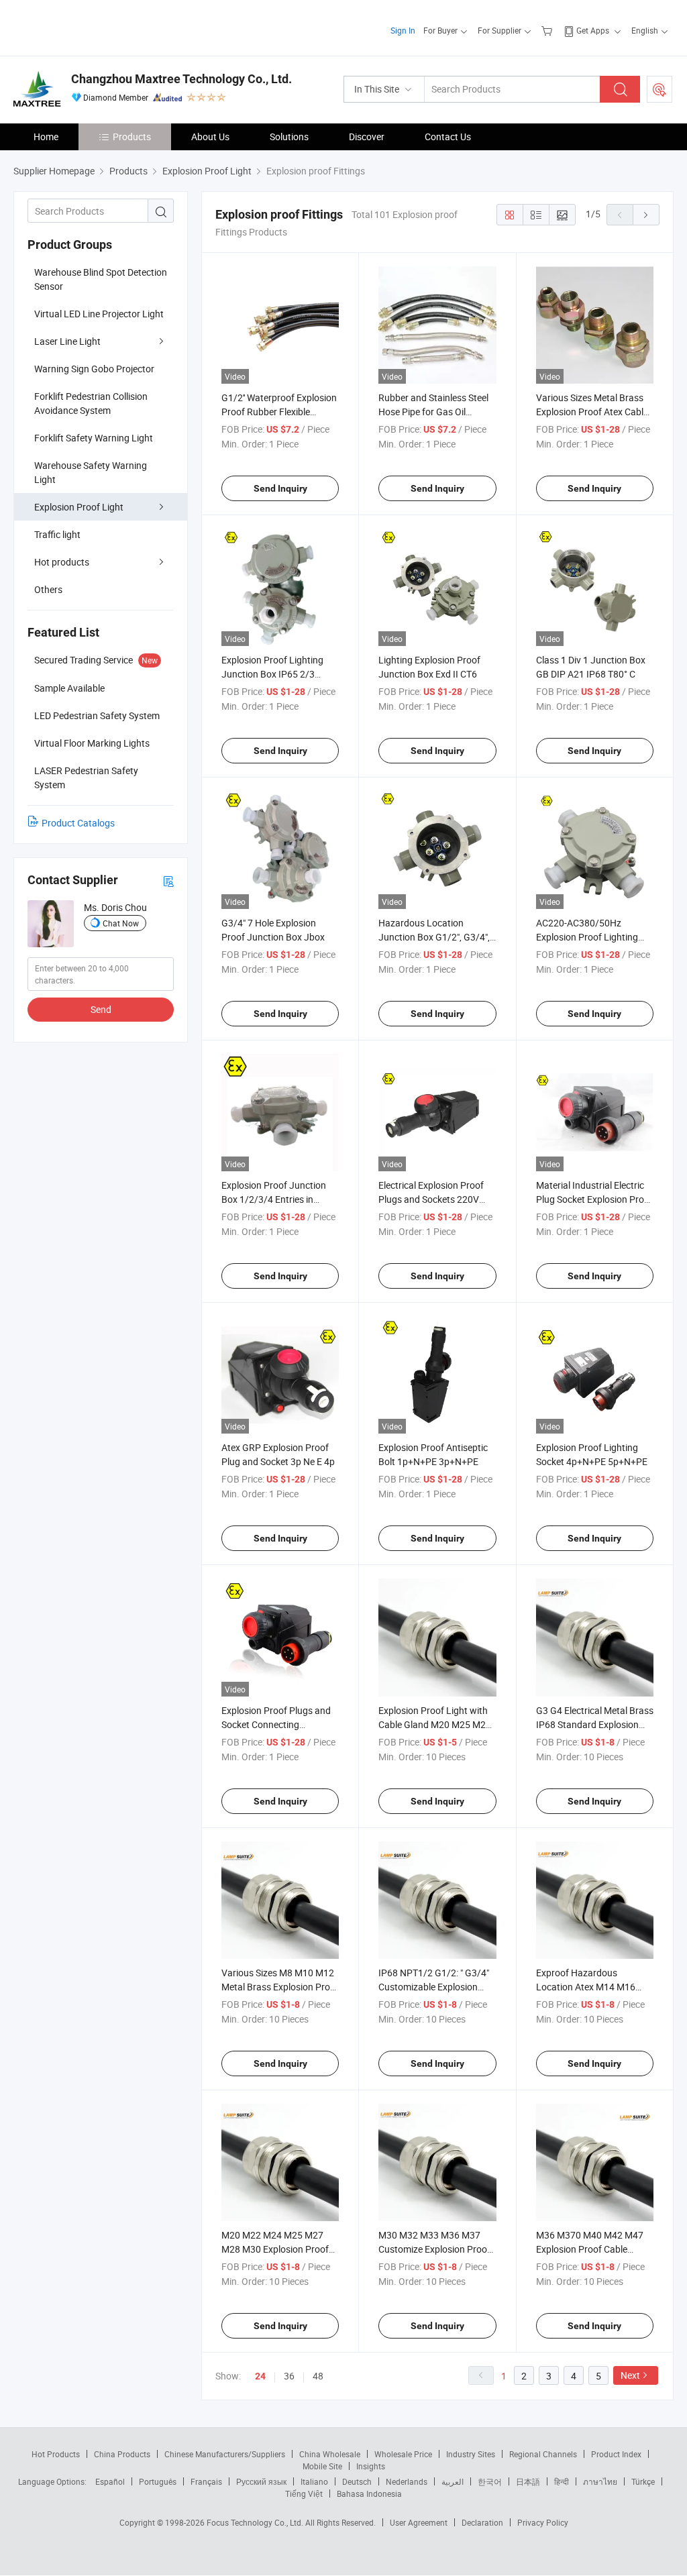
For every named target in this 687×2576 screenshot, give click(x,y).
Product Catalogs (78, 823)
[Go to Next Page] (646, 215)
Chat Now (121, 923)
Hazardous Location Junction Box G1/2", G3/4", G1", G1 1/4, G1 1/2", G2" (434, 937)
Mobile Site (322, 2466)
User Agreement (419, 2522)
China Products (122, 2454)
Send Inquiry (280, 488)
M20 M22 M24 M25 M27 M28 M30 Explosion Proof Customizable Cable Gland (276, 2249)
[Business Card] (168, 880)
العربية (453, 2481)
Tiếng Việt (304, 2493)
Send (101, 1009)
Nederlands (407, 2481)
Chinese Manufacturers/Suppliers (225, 2454)
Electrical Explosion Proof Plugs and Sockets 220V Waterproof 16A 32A (431, 1199)
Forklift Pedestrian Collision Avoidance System (91, 403)
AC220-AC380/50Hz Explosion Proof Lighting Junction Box (587, 937)
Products (132, 137)
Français (206, 2481)
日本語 (528, 2481)
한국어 (490, 2481)
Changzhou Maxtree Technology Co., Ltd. (181, 79)
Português (158, 2481)
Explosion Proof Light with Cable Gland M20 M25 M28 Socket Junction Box (435, 1724)
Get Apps (593, 30)
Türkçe (643, 2481)
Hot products (62, 562)
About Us (210, 137)
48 (318, 2376)
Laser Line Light (67, 341)
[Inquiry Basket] (548, 30)
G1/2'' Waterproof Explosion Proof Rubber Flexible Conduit (279, 412)
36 (289, 2376)
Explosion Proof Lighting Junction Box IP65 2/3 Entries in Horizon (272, 674)
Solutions (289, 137)
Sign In (403, 30)
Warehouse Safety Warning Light (91, 472)
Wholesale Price (403, 2454)
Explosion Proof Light (79, 507)
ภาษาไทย (600, 2481)
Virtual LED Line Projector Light (99, 314)
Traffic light (57, 534)
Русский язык (261, 2481)
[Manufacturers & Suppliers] (100, 26)
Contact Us (448, 137)
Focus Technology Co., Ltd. (256, 2522)
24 (260, 2376)
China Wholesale (330, 2454)
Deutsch (357, 2481)
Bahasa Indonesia (369, 2493)
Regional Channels (543, 2454)
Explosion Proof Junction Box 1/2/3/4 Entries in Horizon (274, 1199)
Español (110, 2481)
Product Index (616, 2454)
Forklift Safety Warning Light (94, 438)
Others (48, 589)
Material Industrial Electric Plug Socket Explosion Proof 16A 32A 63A (594, 1199)
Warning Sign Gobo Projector (94, 369)
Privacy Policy (543, 2522)
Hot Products (56, 2454)
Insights (371, 2466)
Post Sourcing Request (659, 89)
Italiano (314, 2481)
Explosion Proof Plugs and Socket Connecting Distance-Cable (276, 1724)
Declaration (482, 2522)
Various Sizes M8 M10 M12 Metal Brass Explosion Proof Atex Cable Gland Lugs (280, 1987)
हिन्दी (562, 2481)
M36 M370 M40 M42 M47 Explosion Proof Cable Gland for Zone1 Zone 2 (590, 2249)
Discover (367, 137)
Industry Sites (471, 2454)
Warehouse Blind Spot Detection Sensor (101, 279)
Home (46, 137)
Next (630, 2375)
